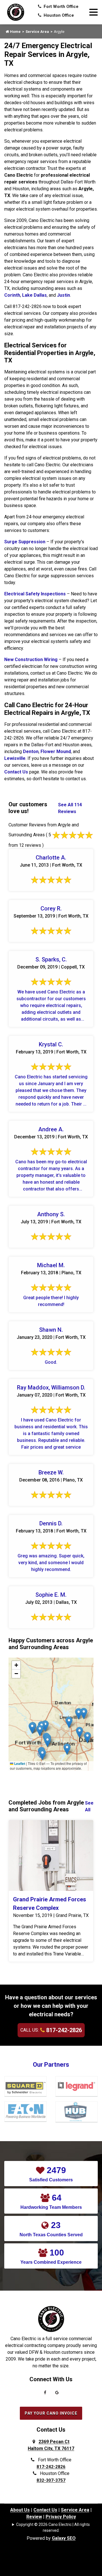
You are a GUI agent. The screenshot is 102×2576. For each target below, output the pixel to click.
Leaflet (19, 1763)
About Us (20, 2510)
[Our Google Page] (57, 2394)
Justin (63, 295)
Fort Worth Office (60, 7)
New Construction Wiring (31, 660)
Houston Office (58, 15)
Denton (31, 752)
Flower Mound (56, 752)
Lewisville (15, 758)
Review (34, 2517)
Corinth (12, 295)
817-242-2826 (63, 2030)
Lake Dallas (34, 295)
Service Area (37, 32)
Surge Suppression (25, 542)
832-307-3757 (51, 2480)
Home (15, 32)
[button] (69, 1722)
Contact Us (16, 772)
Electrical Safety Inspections (35, 594)
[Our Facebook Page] (45, 2394)
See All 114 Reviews (70, 808)
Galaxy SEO (64, 2538)
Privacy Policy (61, 2517)
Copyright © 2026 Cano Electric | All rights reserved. (53, 2527)
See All (89, 1806)
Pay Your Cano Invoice (51, 2413)
